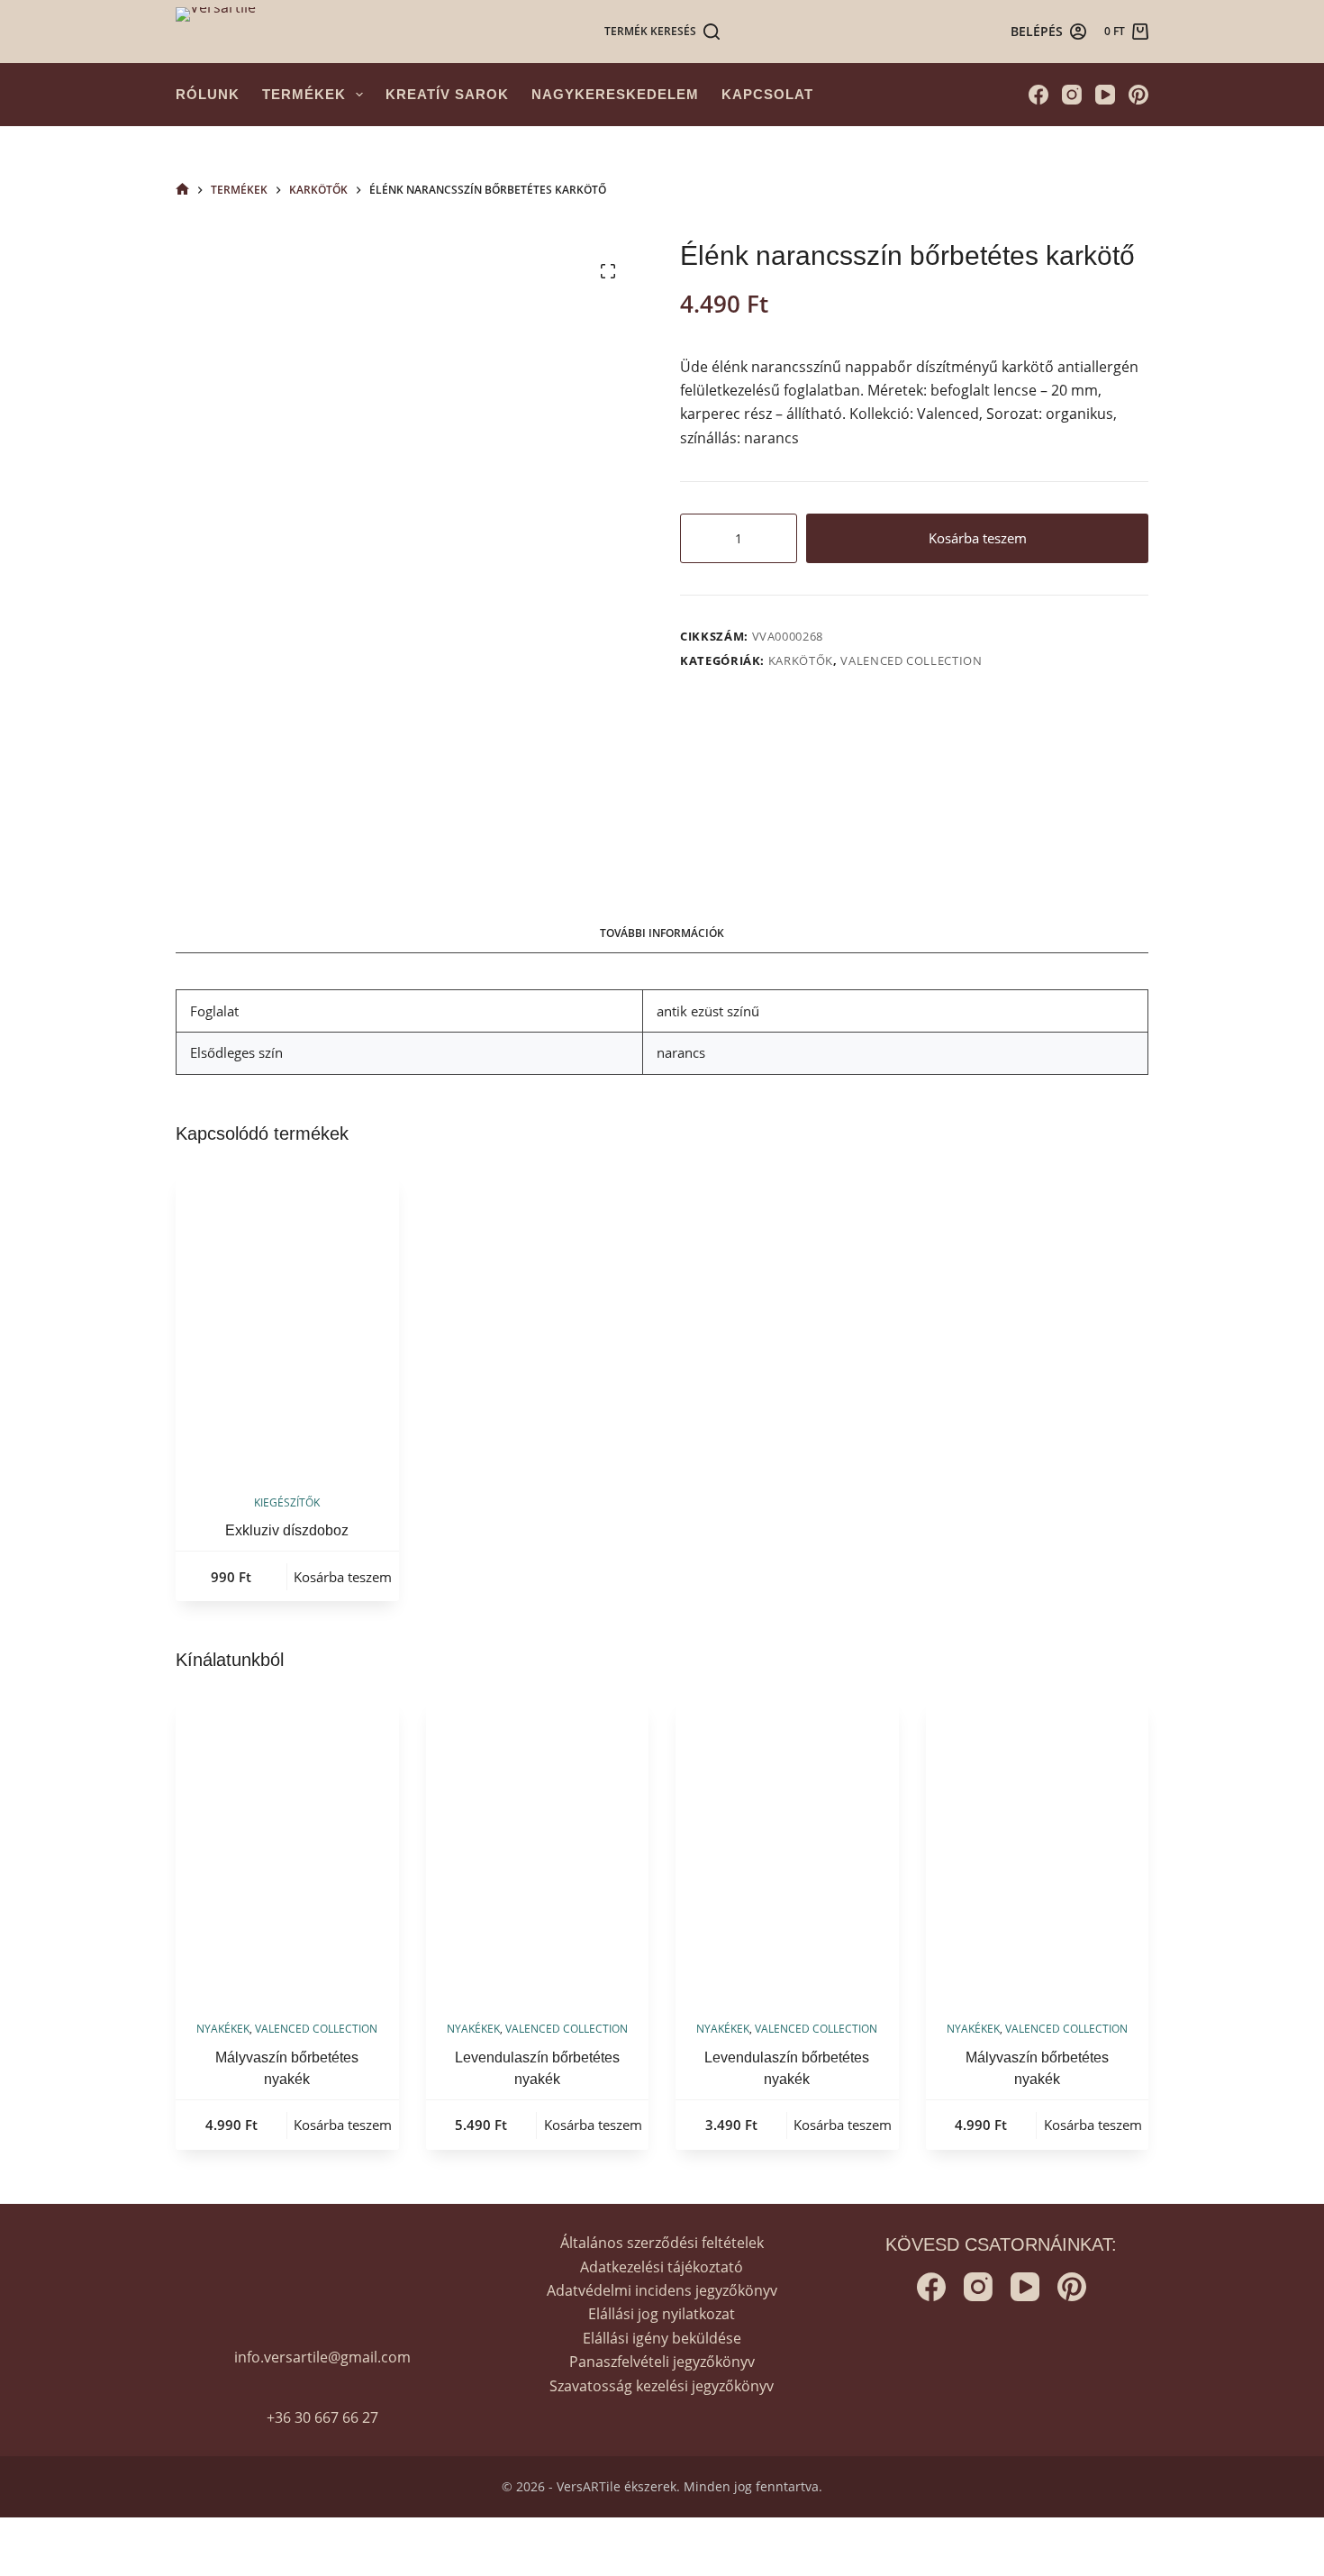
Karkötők (801, 660)
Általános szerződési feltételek (662, 2243)
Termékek (304, 94)
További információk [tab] (662, 933)
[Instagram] (1072, 95)
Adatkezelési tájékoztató (662, 2267)
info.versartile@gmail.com (322, 2357)
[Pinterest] (1138, 95)
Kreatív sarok (447, 94)
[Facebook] (1038, 95)
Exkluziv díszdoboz (287, 1530)
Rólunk (208, 94)
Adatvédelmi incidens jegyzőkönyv (662, 2290)
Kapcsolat (767, 94)
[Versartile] (216, 32)
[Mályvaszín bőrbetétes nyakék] (287, 1849)
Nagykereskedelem (615, 94)
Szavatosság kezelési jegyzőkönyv (662, 2386)
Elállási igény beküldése (662, 2338)
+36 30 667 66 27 (322, 2417)
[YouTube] (1105, 95)
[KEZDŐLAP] (182, 190)
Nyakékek (223, 2029)
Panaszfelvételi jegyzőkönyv (662, 2362)
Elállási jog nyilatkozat (662, 2314)
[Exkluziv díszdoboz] (287, 1323)
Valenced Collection (911, 660)
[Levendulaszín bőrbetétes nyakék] (538, 1849)
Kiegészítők (287, 1502)
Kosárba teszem (978, 538)
